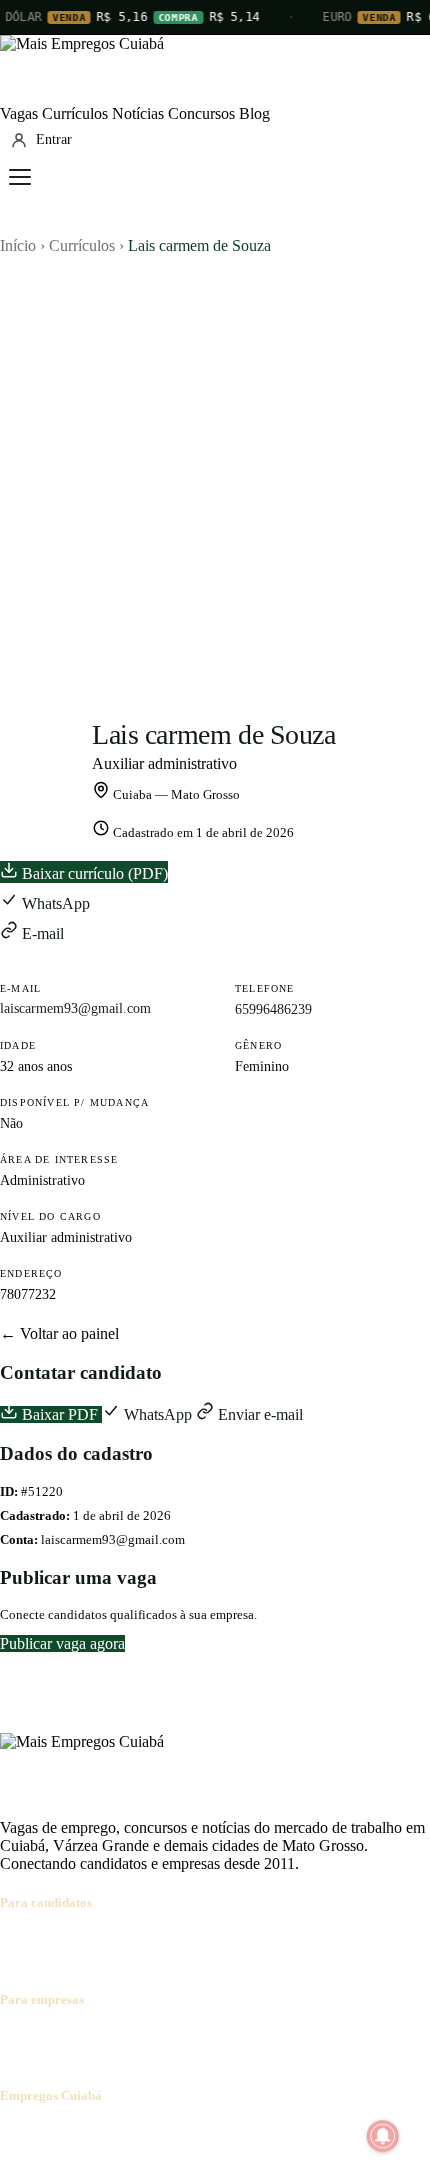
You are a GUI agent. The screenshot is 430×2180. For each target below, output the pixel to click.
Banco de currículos (160, 2038)
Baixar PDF (60, 1414)
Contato (122, 2134)
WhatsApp (54, 903)
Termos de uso (197, 2134)
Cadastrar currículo (126, 1942)
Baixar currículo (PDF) (93, 873)
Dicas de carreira (53, 1960)
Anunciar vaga (46, 2038)
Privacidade (284, 2134)
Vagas (19, 113)
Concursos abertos (248, 1942)
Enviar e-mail (258, 1414)
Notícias (138, 113)
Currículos (75, 113)
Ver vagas (31, 1942)
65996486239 (273, 1009)
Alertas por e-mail (365, 1942)
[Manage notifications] (383, 2136)
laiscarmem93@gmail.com (75, 1008)
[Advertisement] (215, 480)
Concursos (201, 113)
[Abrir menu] (20, 177)
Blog (254, 113)
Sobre (18, 2134)
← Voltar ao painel (59, 1333)
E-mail (41, 933)
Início (18, 245)
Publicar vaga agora (62, 1643)
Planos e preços (276, 2038)
